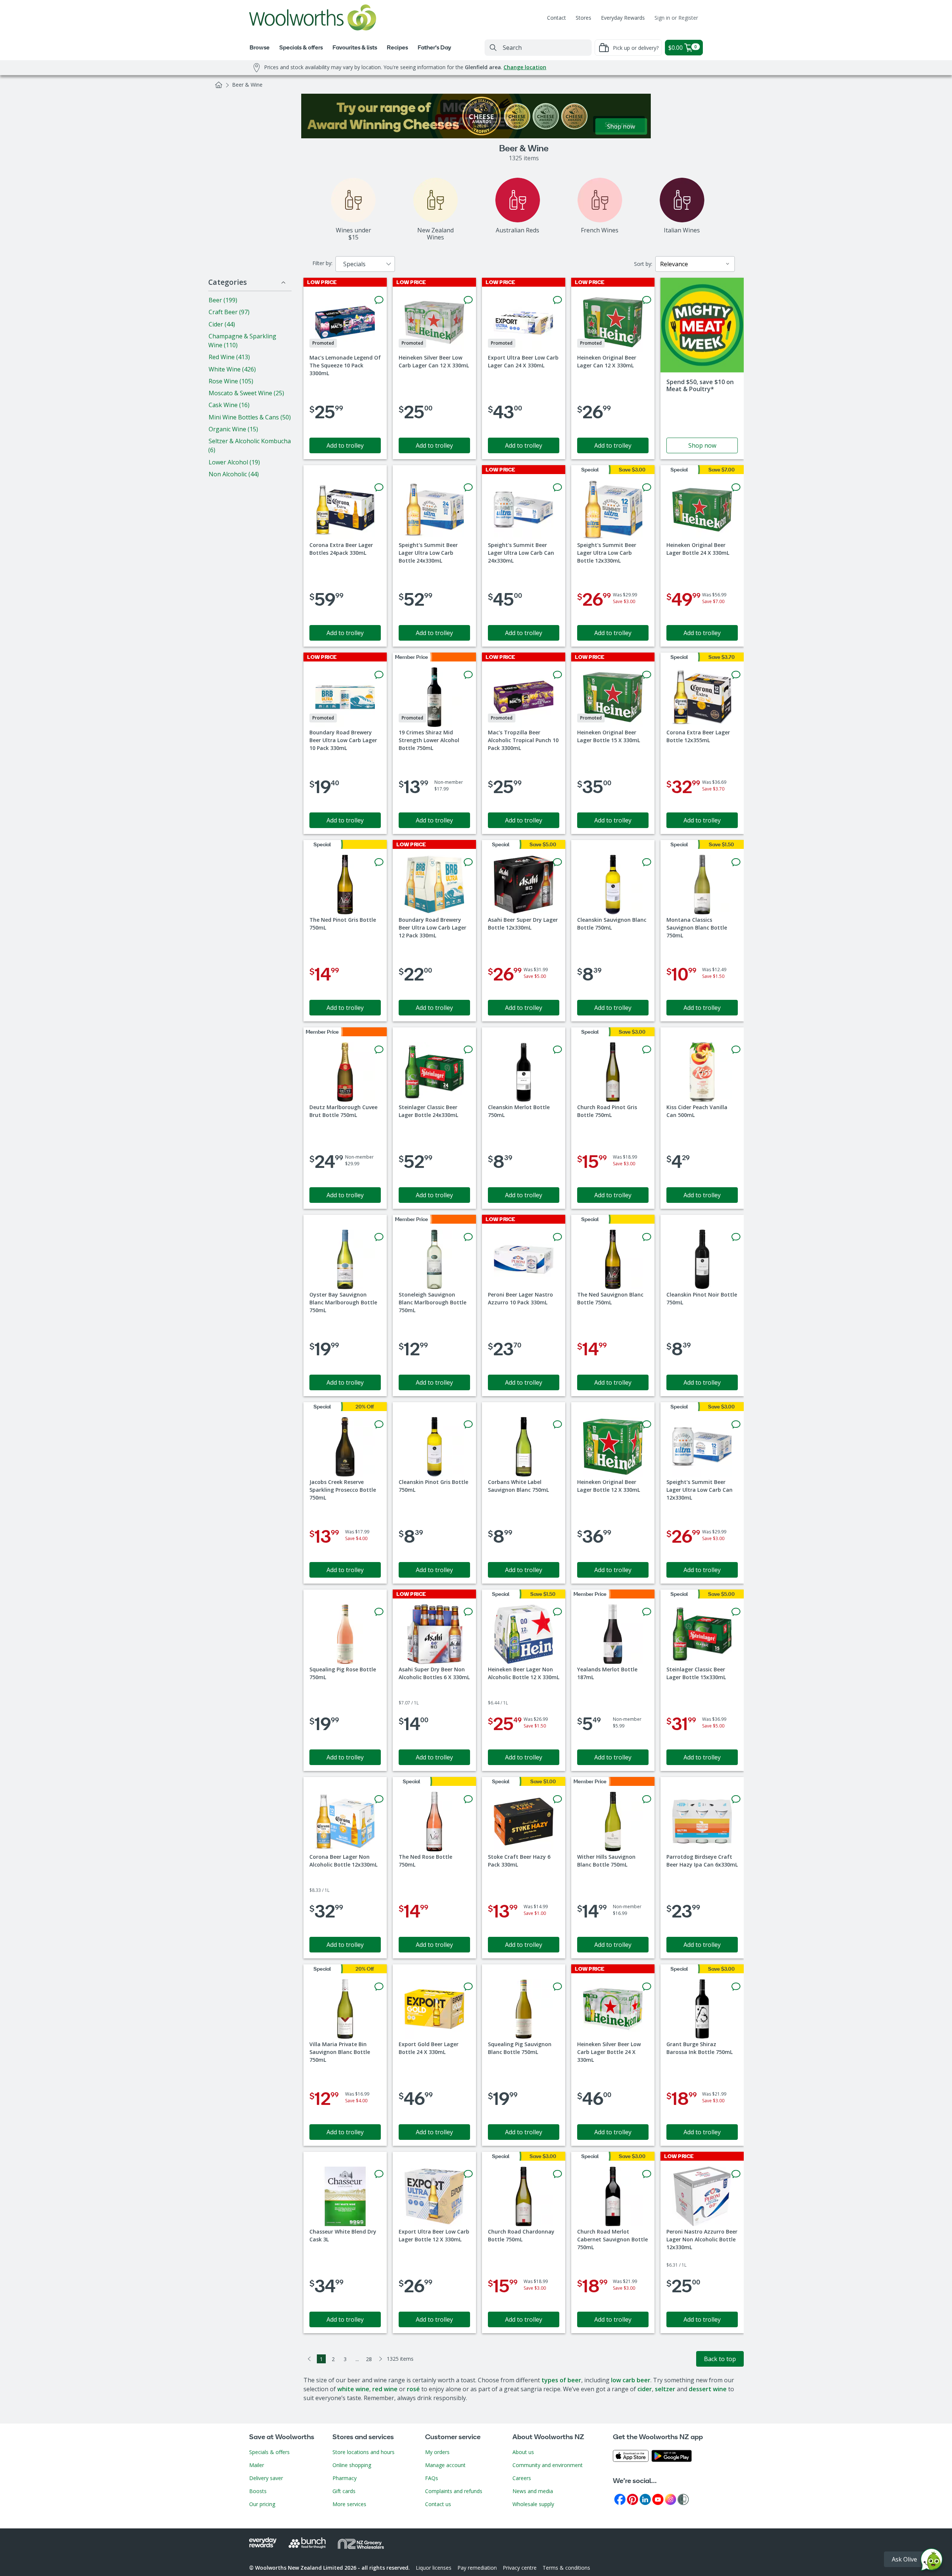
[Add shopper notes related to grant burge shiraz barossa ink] (736, 1987)
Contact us (438, 2504)
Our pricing (262, 2504)
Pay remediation (477, 2568)
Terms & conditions (566, 2568)
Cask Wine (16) (229, 405)
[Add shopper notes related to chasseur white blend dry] (379, 2174)
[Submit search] (493, 48)
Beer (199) (223, 300)
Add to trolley (345, 445)
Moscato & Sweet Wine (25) (246, 393)
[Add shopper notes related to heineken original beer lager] (647, 300)
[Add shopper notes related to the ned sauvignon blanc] (647, 1237)
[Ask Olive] (932, 2561)
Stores (583, 18)
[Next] (381, 2359)
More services (349, 2504)
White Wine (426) (232, 369)
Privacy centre (520, 2568)
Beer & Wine (247, 85)
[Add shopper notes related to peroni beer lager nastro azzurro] (557, 1237)
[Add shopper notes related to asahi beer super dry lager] (557, 862)
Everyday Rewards (623, 18)
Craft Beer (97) (229, 312)
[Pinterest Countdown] (633, 2499)
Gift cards (344, 2491)
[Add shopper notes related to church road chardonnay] (557, 2174)
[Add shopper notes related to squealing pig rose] (379, 1612)
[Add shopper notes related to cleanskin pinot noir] (736, 1237)
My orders (437, 2452)
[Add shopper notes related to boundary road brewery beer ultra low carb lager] (379, 675)
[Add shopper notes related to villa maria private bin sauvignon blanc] (379, 1987)
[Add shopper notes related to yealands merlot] (647, 1612)
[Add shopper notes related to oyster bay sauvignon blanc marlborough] (379, 1237)
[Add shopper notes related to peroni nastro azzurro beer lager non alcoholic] (736, 2174)
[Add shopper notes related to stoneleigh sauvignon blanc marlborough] (468, 1237)
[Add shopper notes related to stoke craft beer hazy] (557, 1799)
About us (523, 2452)
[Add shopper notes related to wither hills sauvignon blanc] (647, 1799)
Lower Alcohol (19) (234, 462)
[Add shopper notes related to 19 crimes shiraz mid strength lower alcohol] (468, 675)
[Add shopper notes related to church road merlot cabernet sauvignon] (647, 2174)
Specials (354, 264)
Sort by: (643, 264)
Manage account (445, 2465)
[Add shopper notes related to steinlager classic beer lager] (468, 1050)
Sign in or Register (676, 18)
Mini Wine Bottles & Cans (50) (250, 417)
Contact (557, 18)
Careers (522, 2478)
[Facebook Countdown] (620, 2499)
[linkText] (702, 368)
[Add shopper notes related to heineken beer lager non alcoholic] (557, 1612)
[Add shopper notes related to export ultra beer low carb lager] (557, 300)
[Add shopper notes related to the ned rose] (468, 1799)
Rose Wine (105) (231, 381)
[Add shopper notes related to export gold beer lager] (468, 1987)
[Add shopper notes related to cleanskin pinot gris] (468, 1424)
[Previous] (309, 2359)
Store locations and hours (364, 2452)
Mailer (257, 2465)
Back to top (720, 2359)
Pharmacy (345, 2478)
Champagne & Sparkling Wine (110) (242, 341)
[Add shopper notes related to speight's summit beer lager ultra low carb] (468, 487)
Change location (525, 67)
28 (369, 2359)
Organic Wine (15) (233, 429)
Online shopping (352, 2465)
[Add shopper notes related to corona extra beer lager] (379, 487)
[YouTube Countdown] (658, 2499)
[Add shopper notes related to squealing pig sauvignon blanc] (557, 1987)
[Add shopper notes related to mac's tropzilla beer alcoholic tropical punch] (557, 675)
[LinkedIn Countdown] (645, 2499)
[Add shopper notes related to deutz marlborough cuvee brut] (379, 1050)
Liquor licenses (434, 2568)
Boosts (258, 2491)
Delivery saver (266, 2478)
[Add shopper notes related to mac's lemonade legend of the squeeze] (379, 300)
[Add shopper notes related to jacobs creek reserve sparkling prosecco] (379, 1424)
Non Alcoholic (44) (234, 474)
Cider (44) (222, 324)
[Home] (219, 85)
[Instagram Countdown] (670, 2499)
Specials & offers (269, 2452)
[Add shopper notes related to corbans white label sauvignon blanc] (557, 1424)
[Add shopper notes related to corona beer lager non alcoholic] (379, 1799)
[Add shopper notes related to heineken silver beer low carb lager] (468, 300)
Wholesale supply (533, 2504)
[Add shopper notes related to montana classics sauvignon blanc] (736, 862)
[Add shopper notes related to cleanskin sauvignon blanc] (647, 862)
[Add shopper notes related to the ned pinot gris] (379, 862)
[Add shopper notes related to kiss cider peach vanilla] (736, 1050)
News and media (533, 2491)
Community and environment (548, 2465)
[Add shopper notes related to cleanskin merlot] (557, 1050)
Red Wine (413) (229, 357)
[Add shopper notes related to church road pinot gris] (647, 1050)
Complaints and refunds (454, 2491)
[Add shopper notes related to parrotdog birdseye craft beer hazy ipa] (736, 1799)
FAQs (432, 2478)
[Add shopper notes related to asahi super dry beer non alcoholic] (468, 1612)
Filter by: (322, 263)
